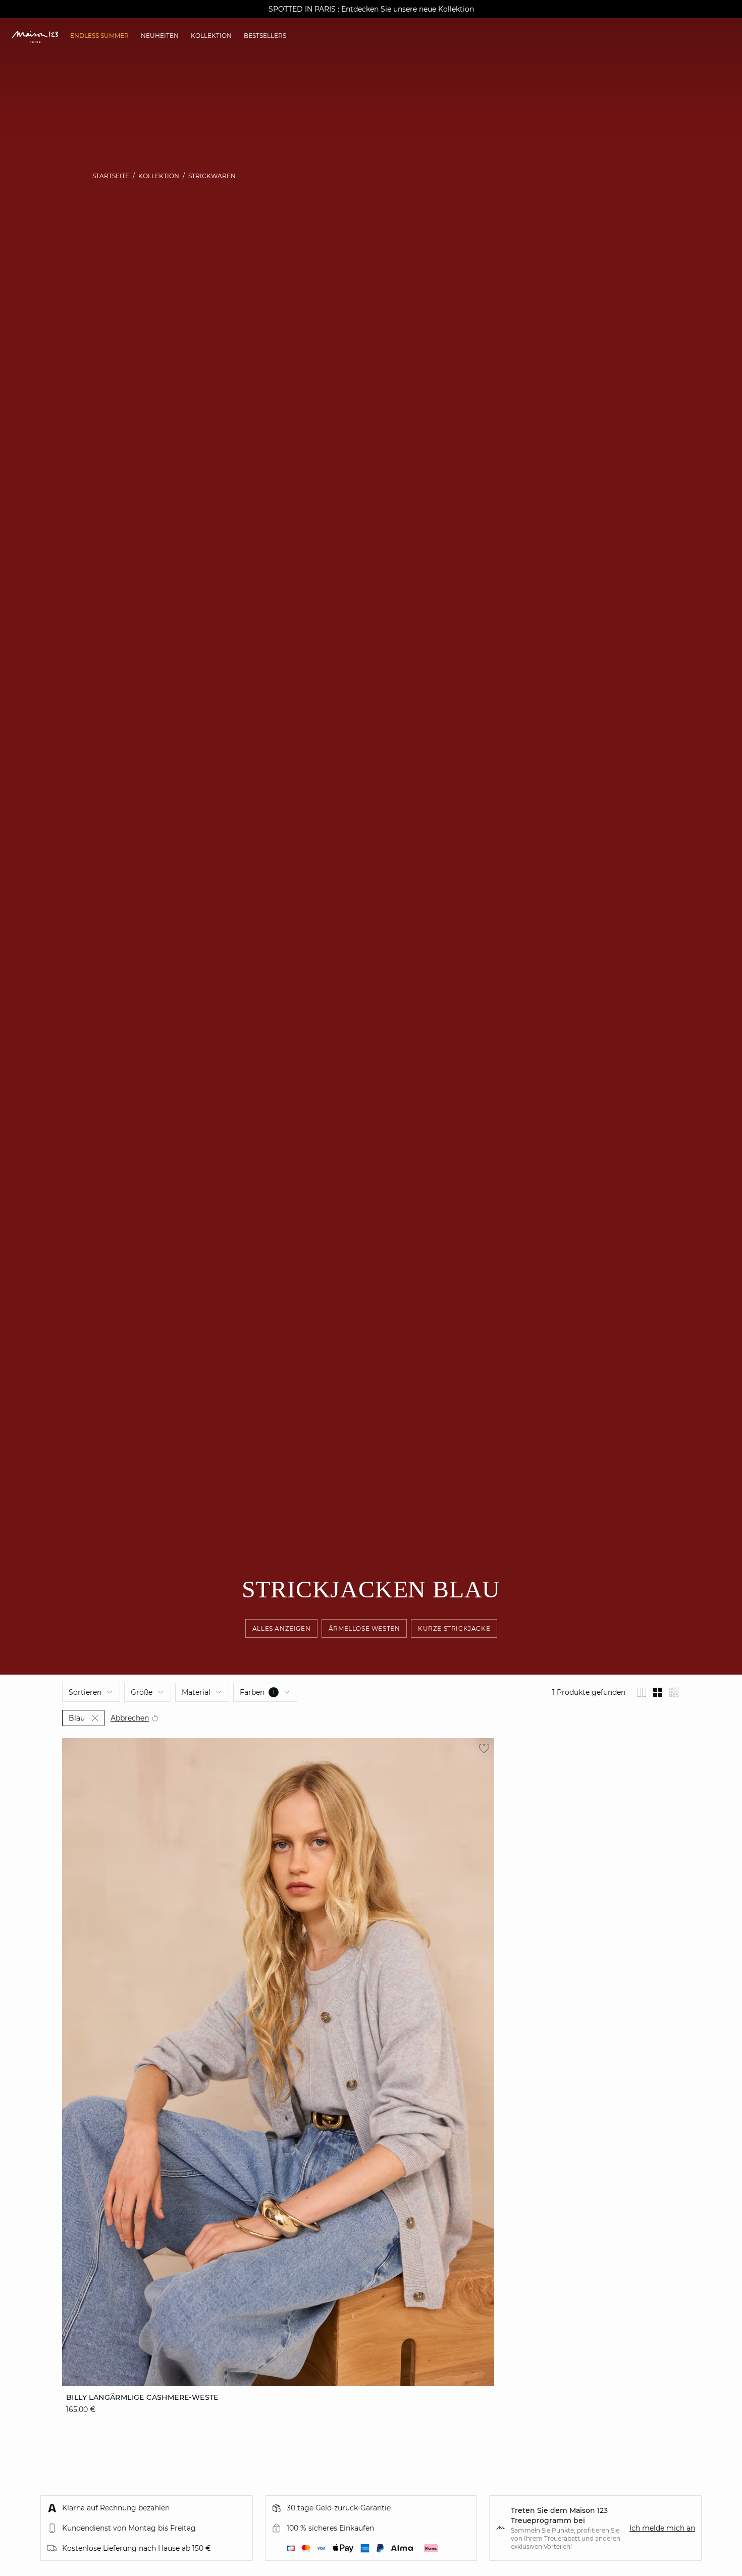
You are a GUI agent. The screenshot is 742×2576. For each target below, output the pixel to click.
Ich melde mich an (662, 2528)
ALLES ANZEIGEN (281, 1628)
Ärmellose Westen (364, 1628)
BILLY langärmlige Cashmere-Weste (142, 2397)
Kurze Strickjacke (454, 1628)
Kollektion (159, 176)
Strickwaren (212, 176)
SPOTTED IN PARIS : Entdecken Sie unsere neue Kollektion (371, 9)
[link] (99, 36)
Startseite (111, 176)
